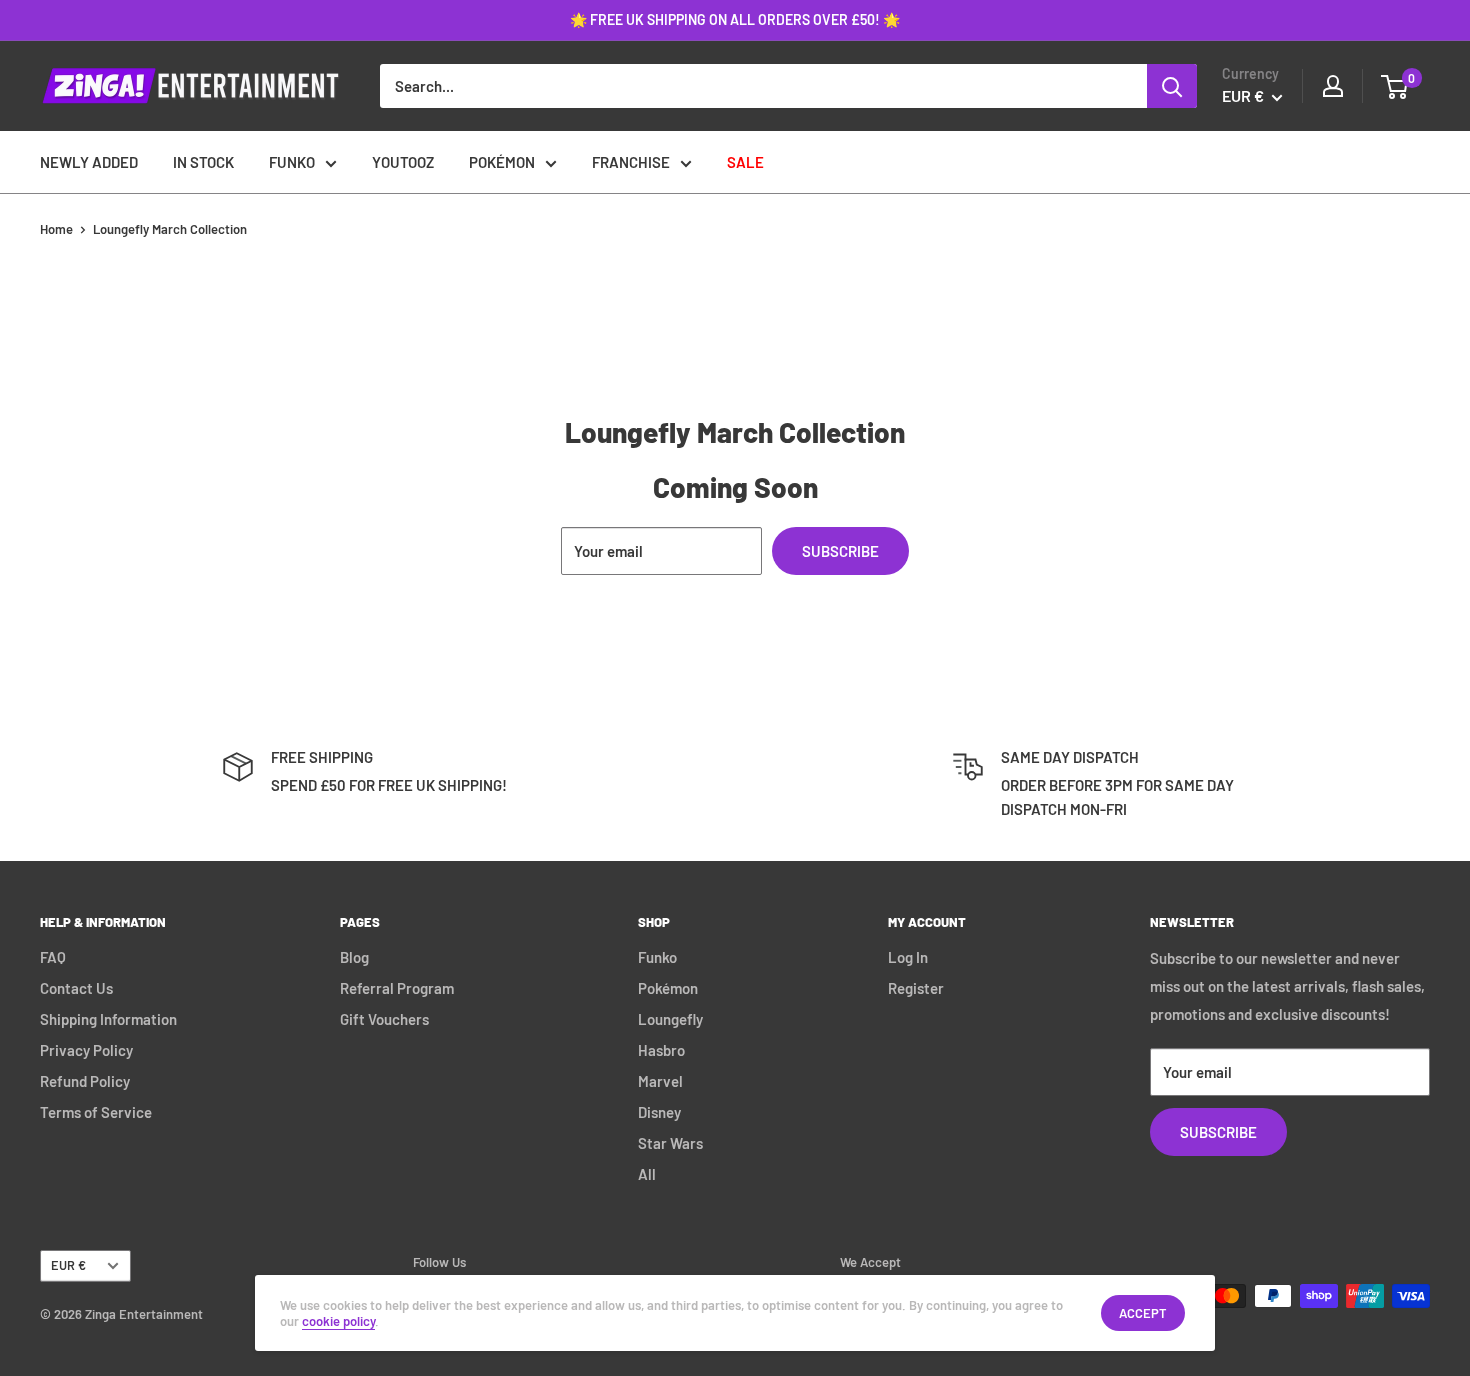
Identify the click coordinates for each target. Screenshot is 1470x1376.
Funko (657, 957)
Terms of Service (96, 1112)
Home (56, 229)
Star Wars (670, 1143)
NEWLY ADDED (89, 162)
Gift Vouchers (384, 1019)
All (647, 1174)
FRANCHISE (631, 162)
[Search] (1172, 86)
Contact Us (76, 988)
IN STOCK (203, 162)
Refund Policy (85, 1081)
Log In (908, 957)
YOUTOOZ (403, 162)
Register (916, 988)
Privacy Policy (86, 1050)
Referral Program (397, 988)
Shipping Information (108, 1019)
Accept (1143, 1313)
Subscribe (840, 551)
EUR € (68, 1265)
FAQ (53, 957)
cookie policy (338, 1321)
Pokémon (668, 988)
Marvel (660, 1081)
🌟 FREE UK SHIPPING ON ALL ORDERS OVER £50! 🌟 (735, 19)
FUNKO (292, 162)
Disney (659, 1112)
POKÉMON (502, 162)
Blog (354, 957)
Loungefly (670, 1019)
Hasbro (661, 1050)
